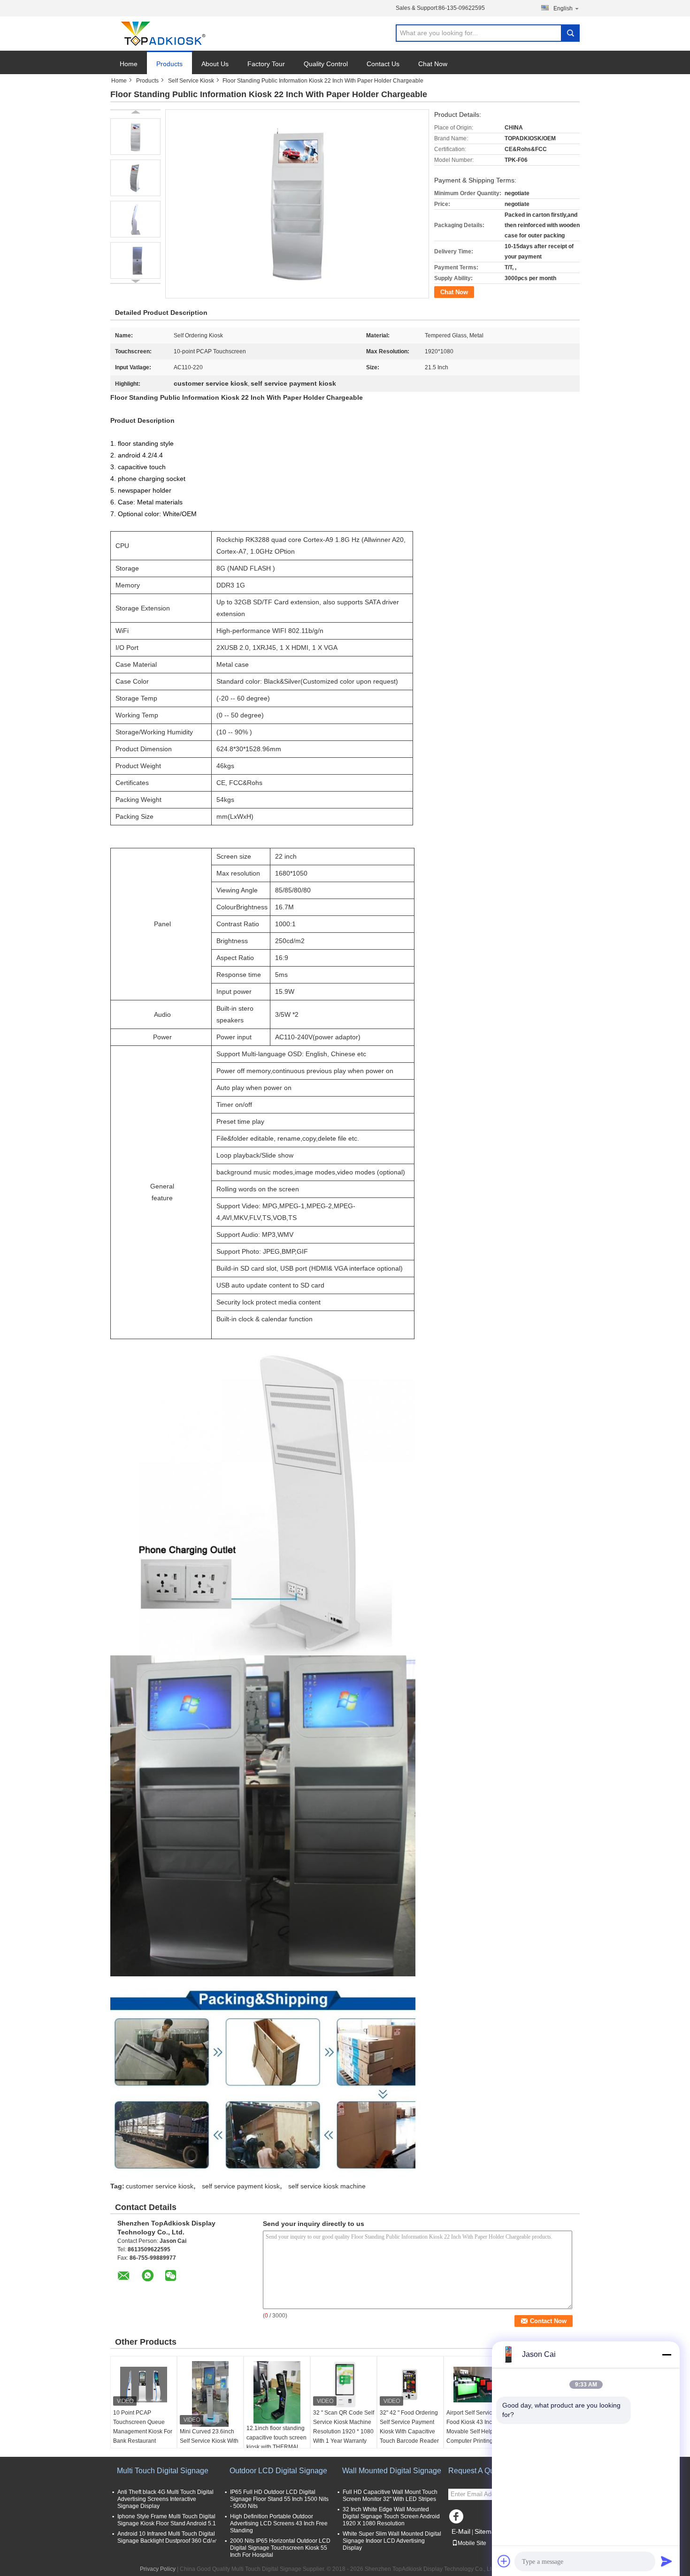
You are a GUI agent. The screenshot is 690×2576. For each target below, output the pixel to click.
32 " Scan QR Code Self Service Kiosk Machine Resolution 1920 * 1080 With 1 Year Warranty (344, 2427)
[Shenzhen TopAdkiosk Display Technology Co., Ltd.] (162, 34)
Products (169, 64)
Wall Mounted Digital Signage (392, 2471)
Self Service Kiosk (191, 81)
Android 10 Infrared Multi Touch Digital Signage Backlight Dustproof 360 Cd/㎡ (167, 2537)
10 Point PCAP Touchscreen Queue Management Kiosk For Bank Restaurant (143, 2427)
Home (129, 64)
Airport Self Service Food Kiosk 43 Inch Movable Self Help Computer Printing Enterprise (471, 2431)
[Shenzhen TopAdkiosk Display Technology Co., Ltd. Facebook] (458, 2519)
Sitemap (487, 2531)
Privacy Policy (158, 2569)
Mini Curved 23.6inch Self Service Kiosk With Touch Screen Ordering (209, 2441)
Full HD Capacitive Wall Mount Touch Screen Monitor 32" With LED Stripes (390, 2496)
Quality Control (326, 64)
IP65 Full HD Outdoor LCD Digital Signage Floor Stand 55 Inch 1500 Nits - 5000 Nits (279, 2499)
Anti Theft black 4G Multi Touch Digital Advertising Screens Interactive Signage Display (165, 2499)
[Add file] (504, 2561)
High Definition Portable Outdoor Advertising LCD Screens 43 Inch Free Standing (279, 2523)
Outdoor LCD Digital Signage (278, 2471)
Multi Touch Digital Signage (163, 2471)
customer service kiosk (160, 2186)
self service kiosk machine (327, 2186)
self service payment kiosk (241, 2186)
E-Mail (461, 2531)
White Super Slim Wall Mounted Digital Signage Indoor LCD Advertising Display (392, 2541)
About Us (215, 64)
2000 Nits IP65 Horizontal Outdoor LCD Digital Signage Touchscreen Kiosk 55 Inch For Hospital (280, 2548)
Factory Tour (266, 64)
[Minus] (667, 2355)
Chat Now (433, 64)
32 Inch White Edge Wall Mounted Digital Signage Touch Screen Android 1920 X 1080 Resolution (391, 2516)
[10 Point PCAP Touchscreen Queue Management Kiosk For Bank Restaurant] (144, 2385)
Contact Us (383, 64)
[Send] (667, 2561)
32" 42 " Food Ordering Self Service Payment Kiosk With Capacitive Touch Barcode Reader (409, 2427)
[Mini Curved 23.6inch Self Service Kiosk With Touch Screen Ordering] (210, 2394)
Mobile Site (472, 2543)
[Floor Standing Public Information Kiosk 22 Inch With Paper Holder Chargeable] (135, 137)
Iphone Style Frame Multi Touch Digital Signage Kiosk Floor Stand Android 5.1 (167, 2520)
